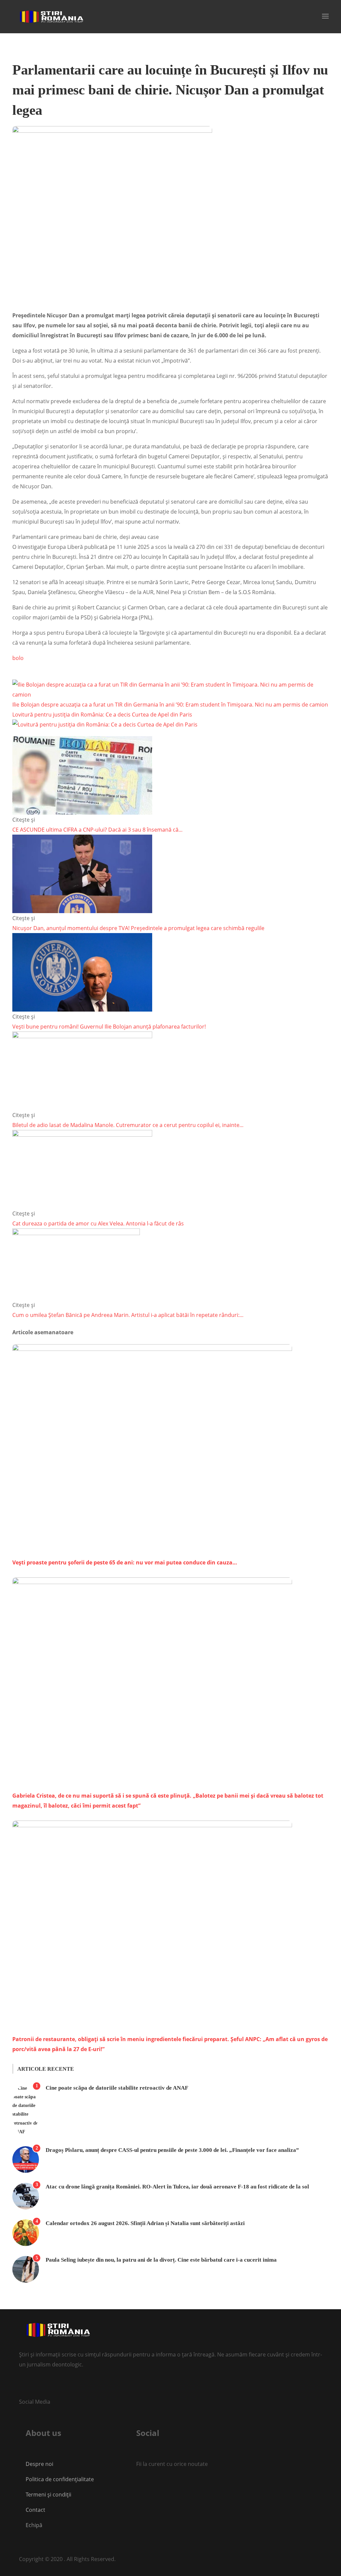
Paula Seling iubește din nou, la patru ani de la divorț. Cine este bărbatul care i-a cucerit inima (161, 2260)
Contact (36, 2510)
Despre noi (39, 2464)
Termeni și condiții (48, 2495)
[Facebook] (137, 2486)
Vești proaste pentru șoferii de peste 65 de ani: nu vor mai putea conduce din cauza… (125, 1562)
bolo (18, 658)
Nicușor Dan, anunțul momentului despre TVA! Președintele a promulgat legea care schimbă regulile (138, 928)
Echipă (34, 2525)
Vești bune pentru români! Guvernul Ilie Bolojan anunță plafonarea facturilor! (109, 1027)
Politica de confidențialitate (60, 2479)
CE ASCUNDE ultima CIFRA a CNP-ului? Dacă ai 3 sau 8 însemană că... (97, 830)
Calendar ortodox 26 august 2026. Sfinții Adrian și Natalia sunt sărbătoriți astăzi (145, 2223)
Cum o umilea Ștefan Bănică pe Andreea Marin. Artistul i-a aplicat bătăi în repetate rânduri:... (128, 1315)
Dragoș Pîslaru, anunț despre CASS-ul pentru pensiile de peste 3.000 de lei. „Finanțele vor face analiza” (172, 2150)
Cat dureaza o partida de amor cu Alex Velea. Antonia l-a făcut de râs (98, 1223)
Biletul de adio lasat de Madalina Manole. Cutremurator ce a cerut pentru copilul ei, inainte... (128, 1125)
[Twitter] (22, 2386)
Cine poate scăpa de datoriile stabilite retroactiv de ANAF (117, 2088)
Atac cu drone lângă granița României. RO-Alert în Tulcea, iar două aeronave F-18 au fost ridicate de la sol (177, 2187)
